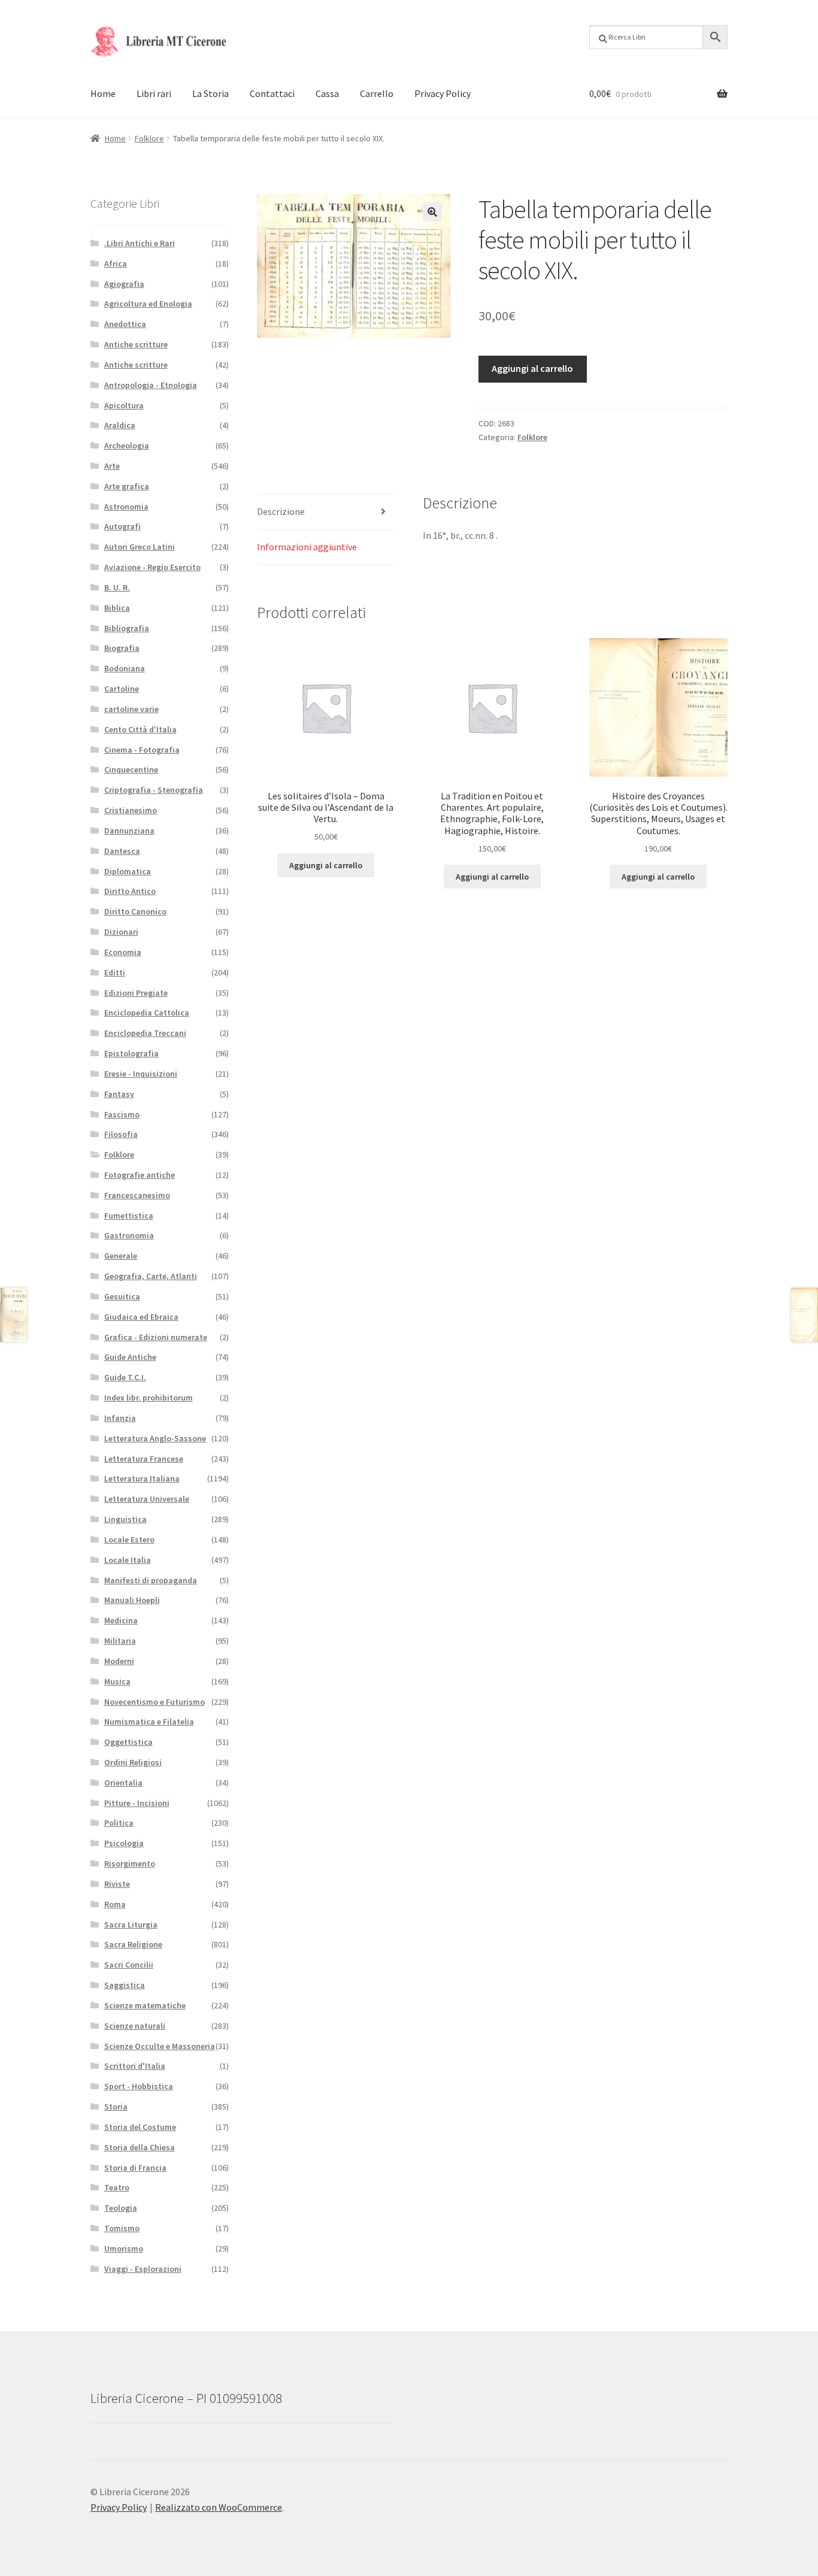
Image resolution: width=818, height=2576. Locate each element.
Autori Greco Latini (140, 547)
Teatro (117, 2187)
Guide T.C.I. (125, 1377)
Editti (115, 972)
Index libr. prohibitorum (149, 1398)
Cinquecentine (131, 769)
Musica (117, 1681)
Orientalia (123, 1783)
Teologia (121, 2208)
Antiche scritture (136, 344)
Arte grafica (127, 486)
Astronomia (126, 507)
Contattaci (272, 93)
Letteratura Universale (147, 1499)
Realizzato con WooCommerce (219, 2507)
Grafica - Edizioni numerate (156, 1337)
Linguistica (125, 1519)
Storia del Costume (140, 2127)
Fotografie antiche (140, 1175)
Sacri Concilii (129, 1965)
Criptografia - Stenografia (154, 790)
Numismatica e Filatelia (149, 1722)
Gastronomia (129, 1235)
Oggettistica (128, 1742)
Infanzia (120, 1418)
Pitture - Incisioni (137, 1803)
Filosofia (121, 1134)
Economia (123, 952)
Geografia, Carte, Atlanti (151, 1276)
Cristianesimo (131, 810)
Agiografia (124, 284)
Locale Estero (129, 1539)
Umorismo (124, 2248)
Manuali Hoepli (132, 1600)
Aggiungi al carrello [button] (326, 865)
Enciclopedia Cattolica (147, 1013)
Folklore (149, 138)
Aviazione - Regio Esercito (152, 567)
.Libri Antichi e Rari (140, 243)
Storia (116, 2107)
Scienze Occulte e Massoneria (160, 2046)
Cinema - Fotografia (142, 750)
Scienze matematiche (145, 2005)
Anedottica (125, 324)
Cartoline (122, 689)
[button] (432, 212)
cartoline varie (131, 709)
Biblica (117, 608)
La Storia (210, 93)
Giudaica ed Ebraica (141, 1317)
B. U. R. (117, 587)
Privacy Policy (443, 93)
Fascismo (122, 1114)
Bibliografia (127, 628)
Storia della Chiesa (140, 2147)
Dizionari (121, 932)
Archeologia (127, 446)
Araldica (120, 425)
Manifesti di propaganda (151, 1580)
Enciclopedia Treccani (145, 1033)
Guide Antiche (130, 1357)
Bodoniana (125, 668)
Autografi (122, 526)
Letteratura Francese (144, 1459)
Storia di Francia (135, 2168)
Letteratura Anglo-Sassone (155, 1438)
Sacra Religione (133, 1944)
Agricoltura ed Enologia (148, 304)
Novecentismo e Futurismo (154, 1702)
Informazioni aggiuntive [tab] (307, 547)
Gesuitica (122, 1296)
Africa (116, 263)
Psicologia (124, 1843)
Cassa (327, 93)
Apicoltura (124, 405)
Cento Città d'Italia (140, 729)
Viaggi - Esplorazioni (143, 2269)
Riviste (117, 1884)
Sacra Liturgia (131, 1925)
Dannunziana (129, 831)
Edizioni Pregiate (136, 993)
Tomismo (122, 2228)
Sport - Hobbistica (139, 2086)
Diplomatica (128, 871)
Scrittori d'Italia (135, 2066)
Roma (115, 1904)
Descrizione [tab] (281, 511)
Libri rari (154, 93)
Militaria (120, 1641)
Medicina (121, 1620)
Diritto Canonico (135, 911)
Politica (119, 1823)
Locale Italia (128, 1560)
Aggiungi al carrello (532, 368)
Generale (121, 1256)
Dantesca (122, 851)
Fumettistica (129, 1216)
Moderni (119, 1661)
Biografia (122, 648)
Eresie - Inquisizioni (141, 1074)
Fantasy (119, 1094)
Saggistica (125, 1985)
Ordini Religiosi (133, 1762)
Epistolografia (131, 1053)
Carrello (377, 93)
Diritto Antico (130, 891)
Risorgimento (130, 1863)
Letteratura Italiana (142, 1478)
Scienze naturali (135, 2026)
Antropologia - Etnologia (151, 385)
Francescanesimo (137, 1195)
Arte (112, 466)
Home (103, 93)
